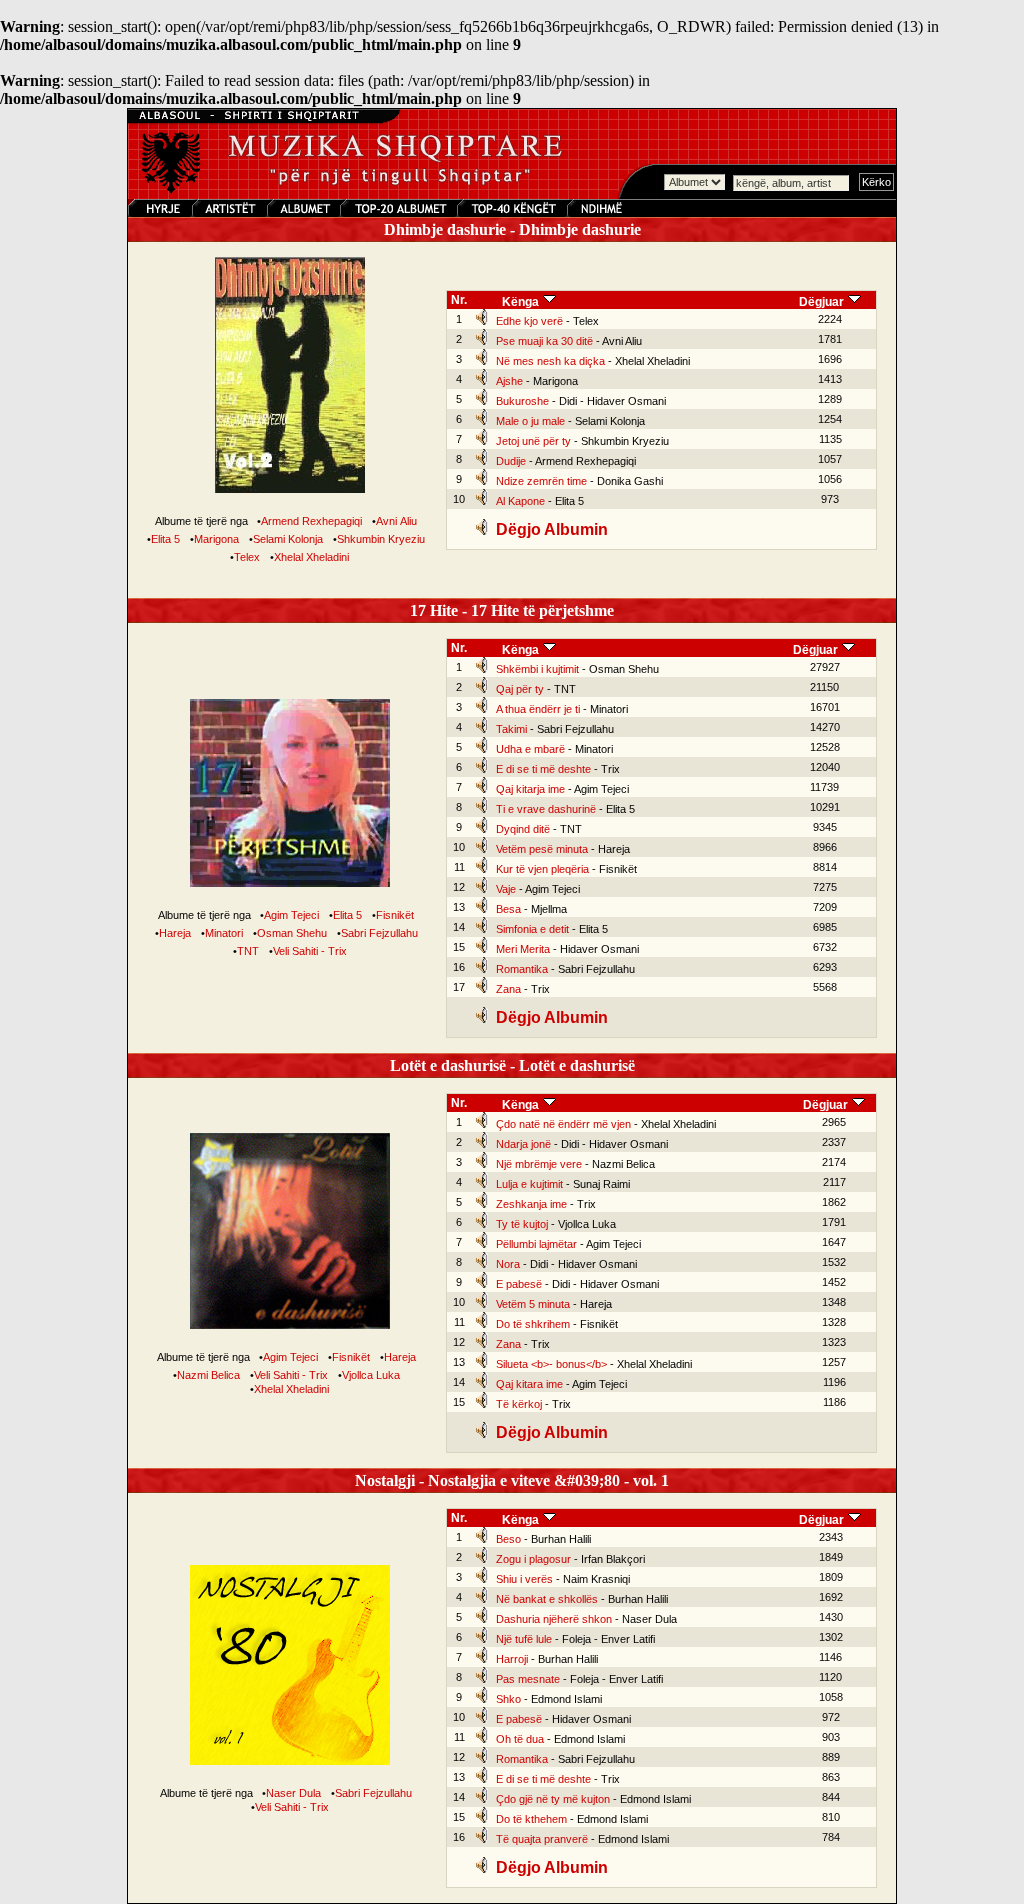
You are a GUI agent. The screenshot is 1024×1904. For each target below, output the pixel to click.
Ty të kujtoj (522, 1224)
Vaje (506, 889)
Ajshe (509, 381)
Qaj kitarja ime (530, 789)
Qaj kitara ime (529, 1384)
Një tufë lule (524, 1639)
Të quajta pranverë (542, 1839)
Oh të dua (520, 1739)
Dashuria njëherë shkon (554, 1619)
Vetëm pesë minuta (542, 849)
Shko (508, 1699)
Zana (508, 989)
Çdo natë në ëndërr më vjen (563, 1124)
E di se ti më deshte (543, 769)
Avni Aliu (396, 521)
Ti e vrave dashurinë (546, 809)
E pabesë (519, 1284)
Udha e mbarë (530, 749)
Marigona (216, 539)
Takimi (511, 729)
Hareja (175, 933)
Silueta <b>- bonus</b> (551, 1364)
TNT (248, 951)
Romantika (522, 969)
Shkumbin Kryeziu (381, 539)
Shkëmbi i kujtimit (537, 669)
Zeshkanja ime (531, 1204)
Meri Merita (523, 949)
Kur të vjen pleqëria (542, 869)
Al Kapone (520, 501)
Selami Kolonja (288, 539)
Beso (508, 1539)
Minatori (224, 933)
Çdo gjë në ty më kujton (553, 1799)
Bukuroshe (522, 401)
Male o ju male (530, 421)
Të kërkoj (519, 1404)
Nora (508, 1264)
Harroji (512, 1659)
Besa (508, 909)
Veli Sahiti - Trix (310, 951)
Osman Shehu (292, 933)
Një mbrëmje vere (539, 1164)
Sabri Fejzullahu (379, 933)
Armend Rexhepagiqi (311, 521)
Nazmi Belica (208, 1375)
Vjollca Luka (371, 1375)
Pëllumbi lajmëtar (536, 1244)
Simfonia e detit (532, 929)
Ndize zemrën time (541, 481)
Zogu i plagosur (533, 1559)
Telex (247, 557)
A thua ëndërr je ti (538, 709)
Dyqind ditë (523, 829)
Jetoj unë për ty (533, 441)
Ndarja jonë (523, 1144)
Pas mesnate (528, 1679)
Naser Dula (293, 1793)
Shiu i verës (524, 1579)
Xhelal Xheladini (311, 557)
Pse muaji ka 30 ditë (544, 341)
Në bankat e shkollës (547, 1599)
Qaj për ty (520, 689)
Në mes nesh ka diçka (550, 361)
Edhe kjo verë (529, 321)
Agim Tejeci (291, 915)
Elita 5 (165, 539)
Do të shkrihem (533, 1324)
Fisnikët (395, 915)
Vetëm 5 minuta (533, 1304)
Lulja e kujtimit (529, 1184)
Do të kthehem (531, 1819)
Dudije (511, 461)
